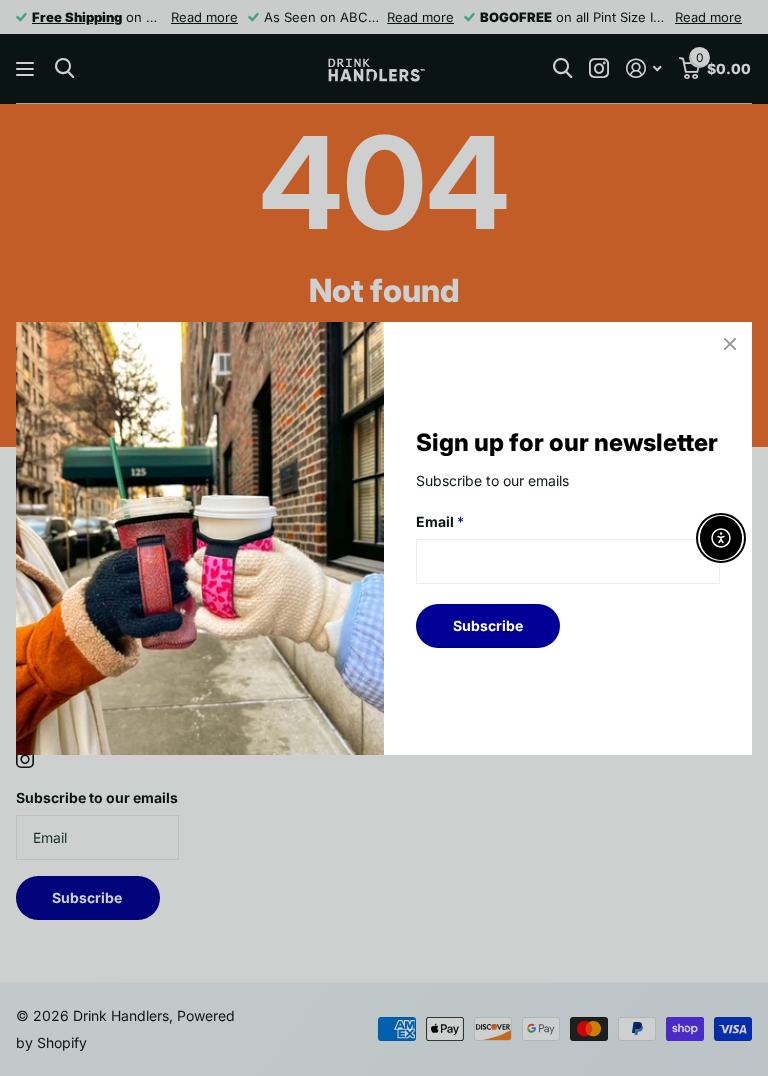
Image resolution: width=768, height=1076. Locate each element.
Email (440, 521)
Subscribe (488, 624)
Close (730, 344)
